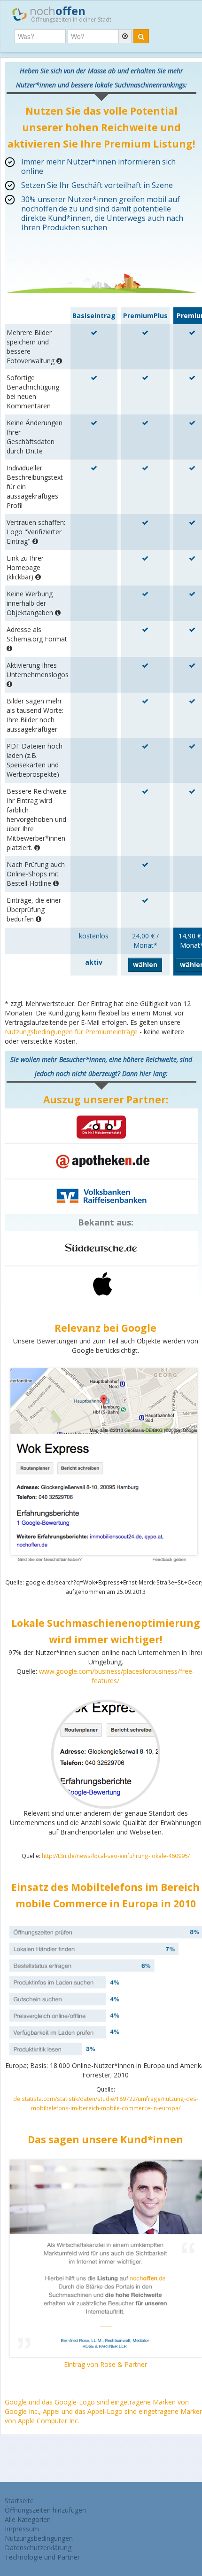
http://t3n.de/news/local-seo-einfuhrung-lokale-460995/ (116, 1856)
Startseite (19, 2501)
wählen (145, 964)
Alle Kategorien (28, 2519)
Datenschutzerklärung (38, 2548)
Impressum (22, 2529)
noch (69, 13)
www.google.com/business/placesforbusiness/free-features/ (117, 1676)
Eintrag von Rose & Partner (105, 2364)
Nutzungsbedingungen (39, 2538)
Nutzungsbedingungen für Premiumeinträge (71, 1032)
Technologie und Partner (42, 2557)
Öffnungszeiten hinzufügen (45, 2510)
